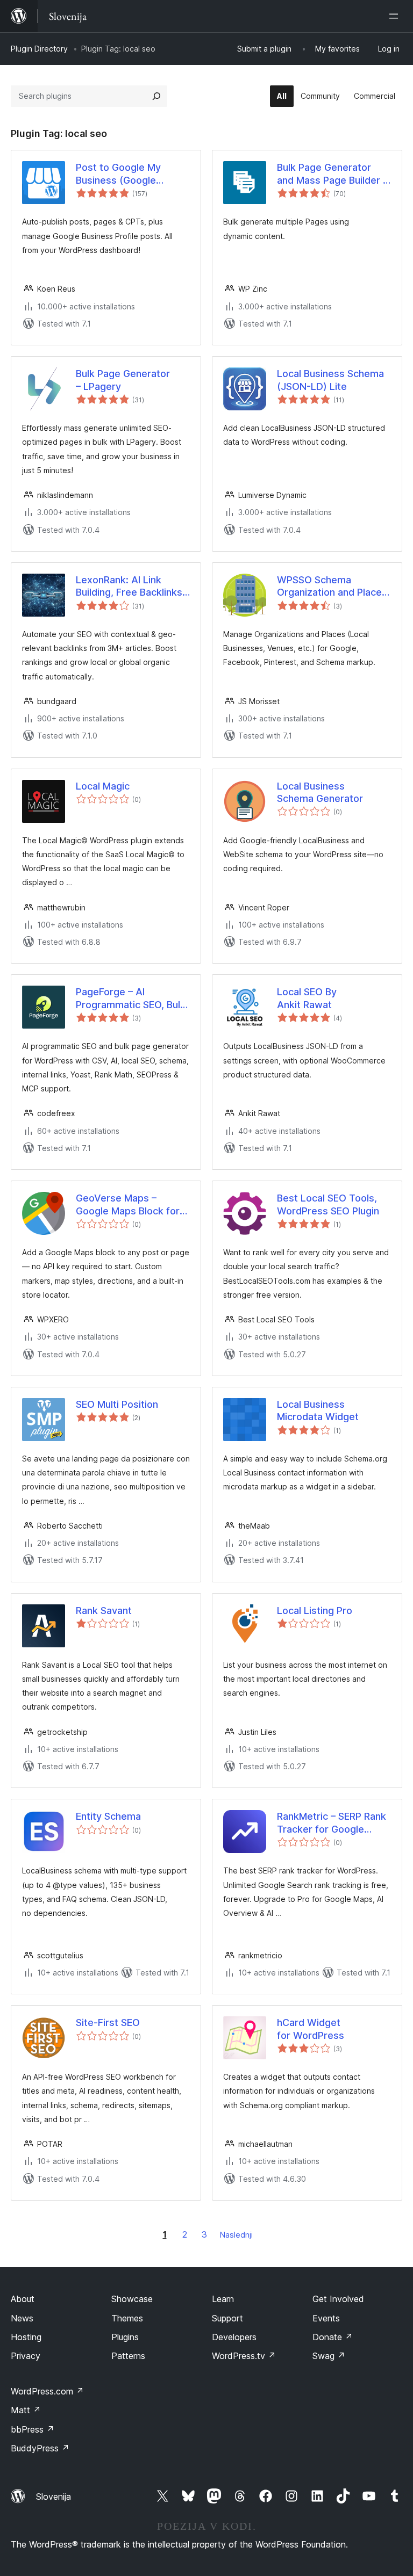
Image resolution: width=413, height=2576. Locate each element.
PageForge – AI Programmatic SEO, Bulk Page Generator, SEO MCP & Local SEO (131, 998)
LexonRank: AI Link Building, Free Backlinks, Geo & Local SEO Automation (130, 587)
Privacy (26, 2356)
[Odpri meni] (396, 16)
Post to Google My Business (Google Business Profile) (118, 174)
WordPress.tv (244, 2356)
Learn (223, 2299)
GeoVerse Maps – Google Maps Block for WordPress (128, 1205)
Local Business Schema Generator (320, 792)
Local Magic (103, 786)
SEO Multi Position (117, 1404)
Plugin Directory (39, 49)
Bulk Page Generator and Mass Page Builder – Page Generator (332, 174)
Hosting (26, 2337)
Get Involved (338, 2299)
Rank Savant (104, 1611)
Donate (333, 2337)
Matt (26, 2410)
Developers (234, 2337)
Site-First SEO (108, 2023)
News (22, 2318)
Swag (329, 2356)
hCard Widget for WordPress (311, 2029)
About (23, 2299)
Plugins (125, 2337)
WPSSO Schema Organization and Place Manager (329, 587)
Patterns (128, 2356)
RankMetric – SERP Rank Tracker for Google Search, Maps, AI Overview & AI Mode (332, 1823)
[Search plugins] (156, 96)
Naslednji (236, 2235)
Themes (127, 2318)
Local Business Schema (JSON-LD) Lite (330, 380)
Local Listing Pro (315, 1611)
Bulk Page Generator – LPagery (123, 380)
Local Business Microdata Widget (318, 1410)
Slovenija (54, 2497)
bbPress (33, 2429)
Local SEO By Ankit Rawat (307, 998)
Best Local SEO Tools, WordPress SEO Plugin (328, 1204)
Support (227, 2318)
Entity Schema (108, 1816)
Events (326, 2318)
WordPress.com (47, 2391)
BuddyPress (40, 2448)
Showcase (132, 2299)
